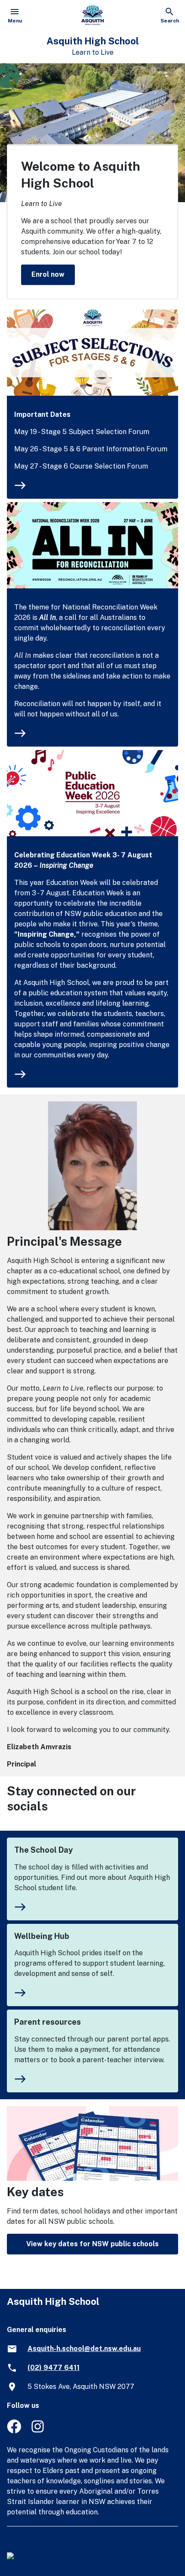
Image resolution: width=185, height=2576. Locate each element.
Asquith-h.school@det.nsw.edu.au (84, 2349)
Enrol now (48, 274)
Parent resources (48, 2022)
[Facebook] (14, 2431)
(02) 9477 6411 (54, 2368)
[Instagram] (39, 2431)
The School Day (43, 1850)
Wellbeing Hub (42, 1936)
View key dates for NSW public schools (92, 2244)
